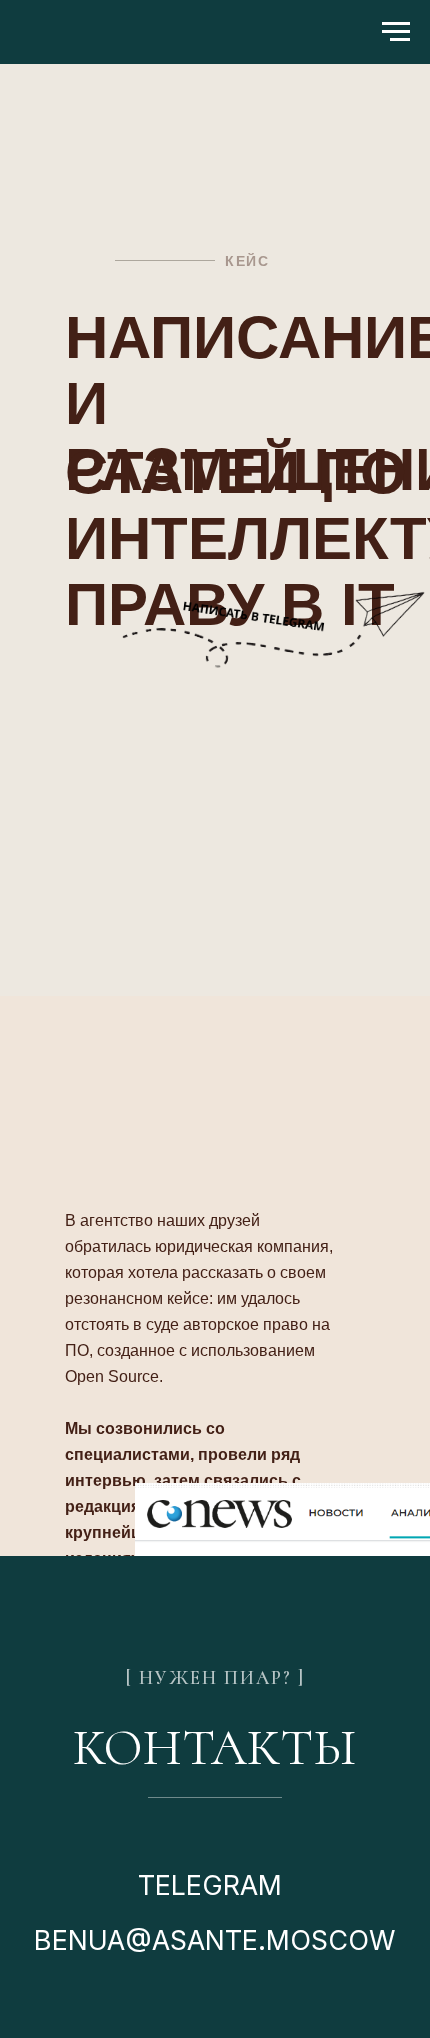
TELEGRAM (210, 1885)
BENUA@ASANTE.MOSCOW (214, 1940)
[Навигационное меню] (396, 32)
